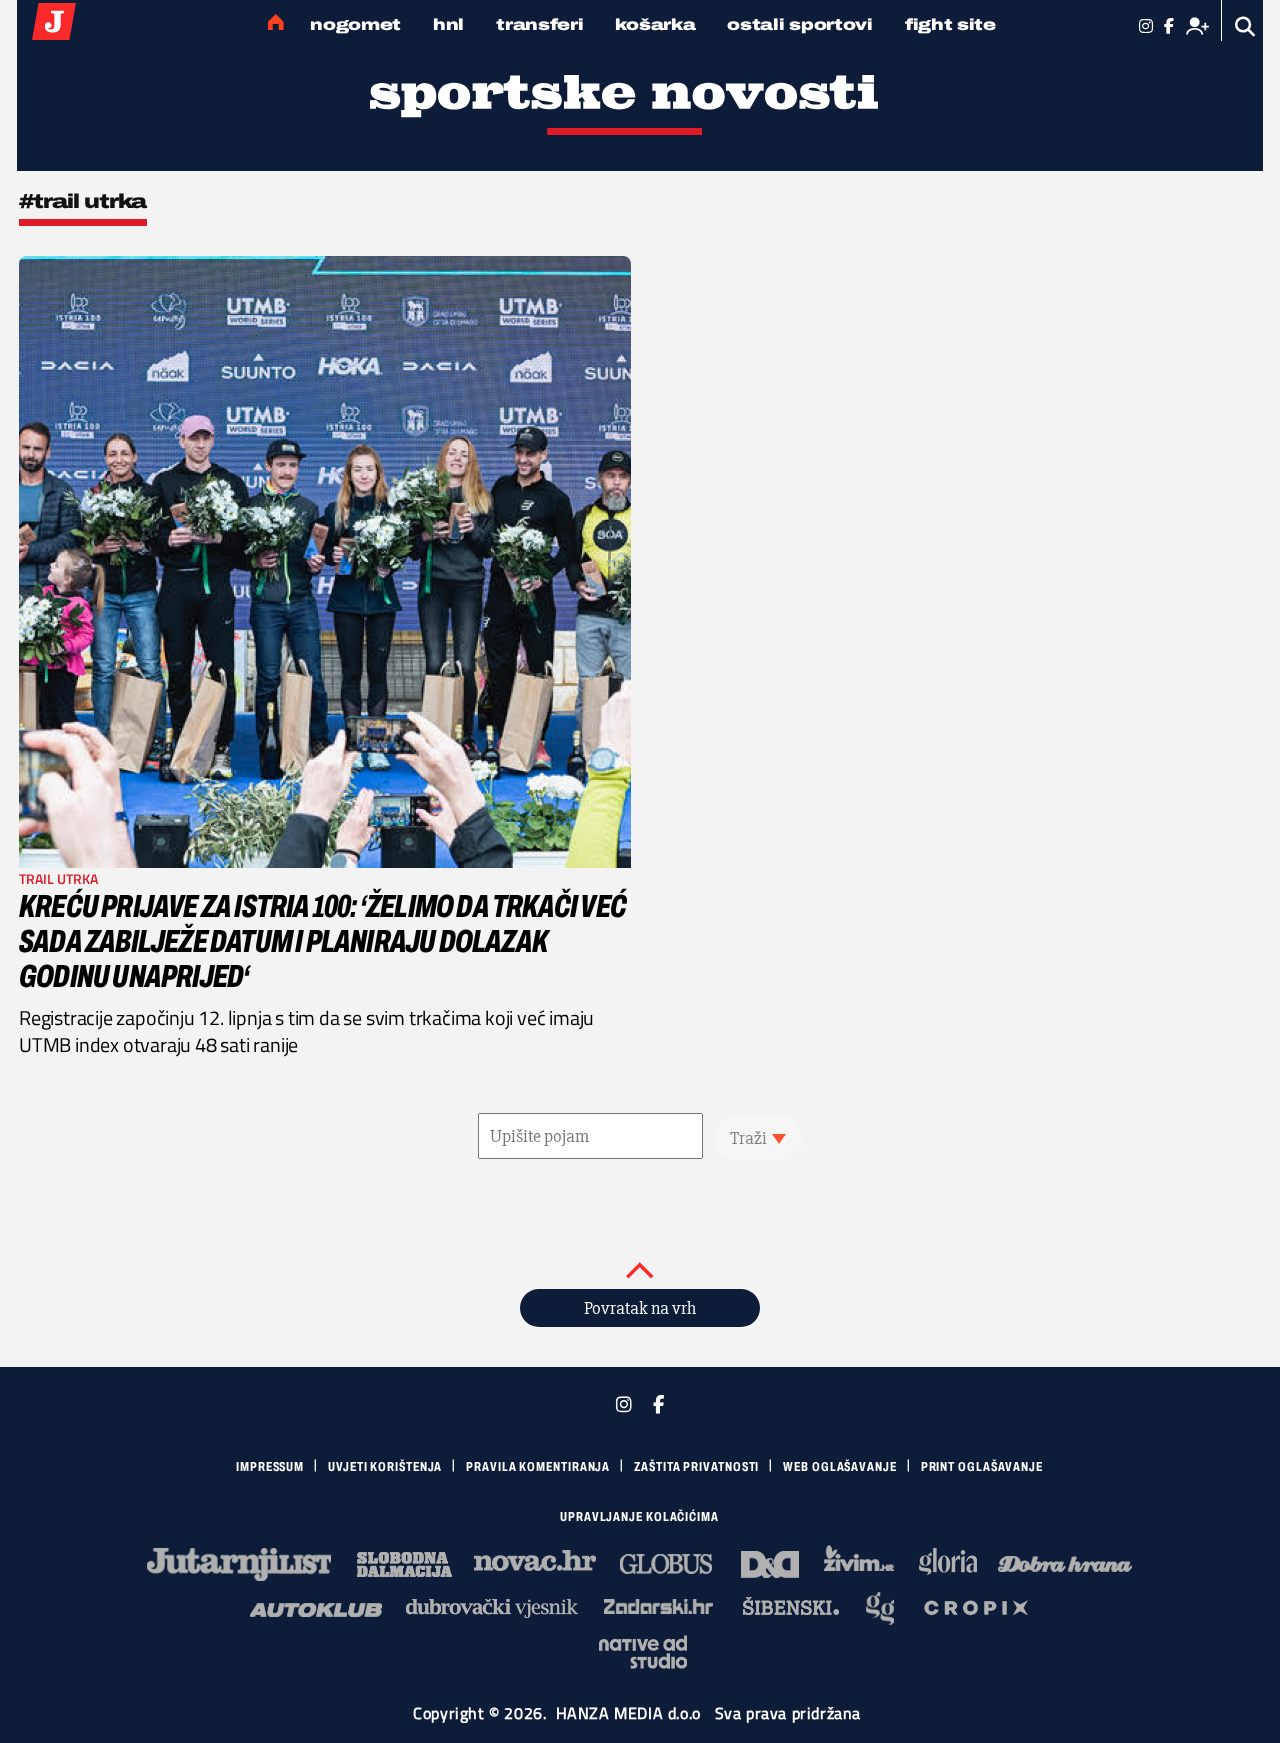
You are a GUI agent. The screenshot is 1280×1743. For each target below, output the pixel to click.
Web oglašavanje (840, 1467)
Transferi (539, 24)
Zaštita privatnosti (696, 1467)
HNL (448, 24)
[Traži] (1245, 26)
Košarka (655, 24)
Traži (748, 1138)
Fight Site (950, 24)
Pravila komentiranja (538, 1467)
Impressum (270, 1467)
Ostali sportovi (800, 24)
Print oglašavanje (982, 1467)
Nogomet (355, 24)
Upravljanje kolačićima (639, 1517)
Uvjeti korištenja (385, 1467)
